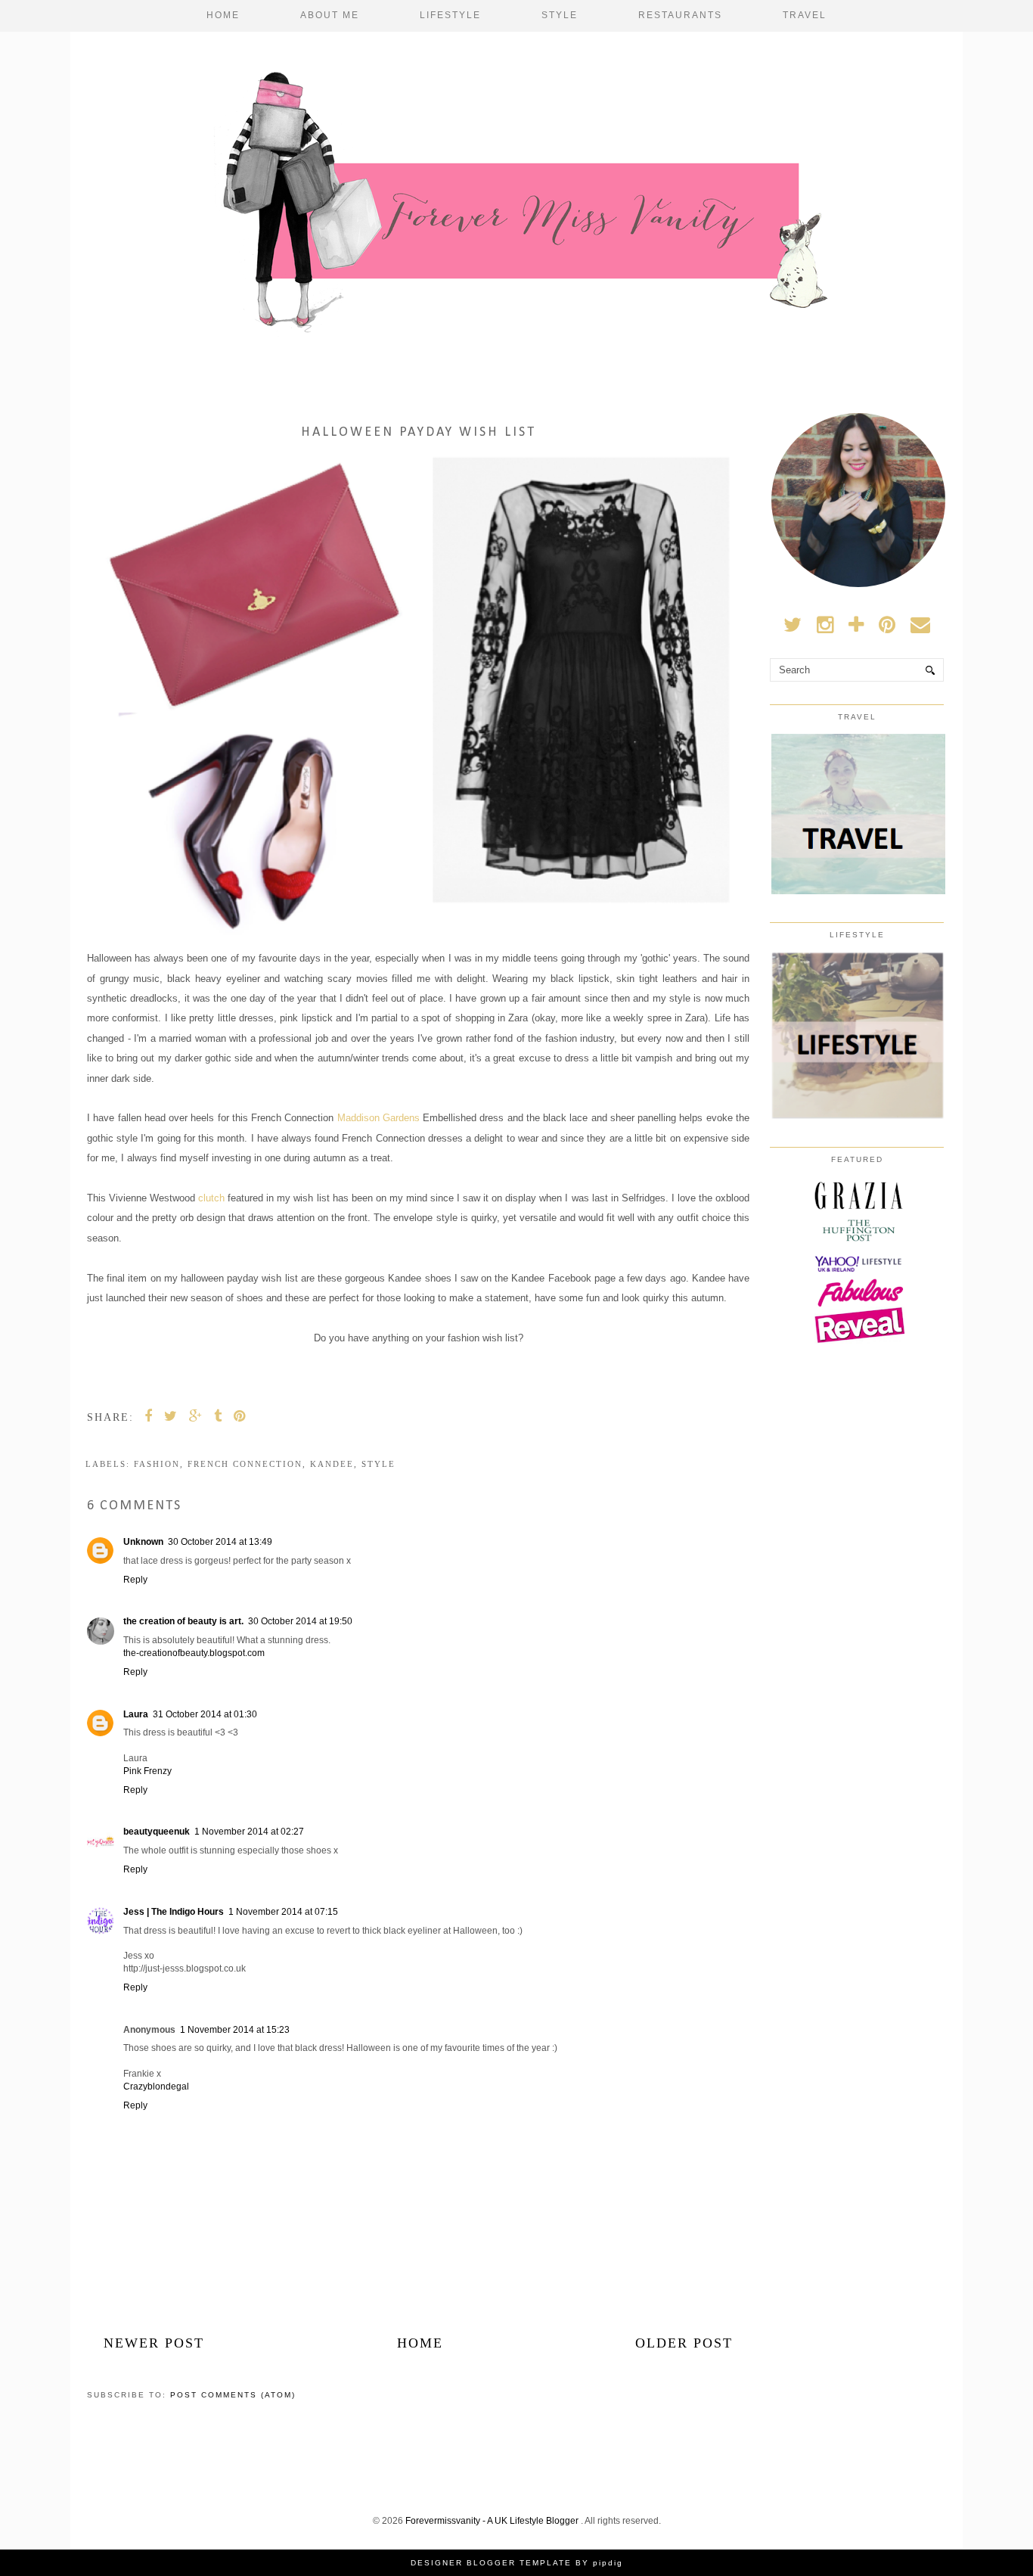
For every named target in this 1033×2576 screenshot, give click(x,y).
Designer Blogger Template (491, 2563)
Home (223, 15)
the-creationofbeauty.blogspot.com (194, 1653)
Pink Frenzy (147, 1771)
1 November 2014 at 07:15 (283, 1912)
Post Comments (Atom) (233, 2395)
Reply (135, 1580)
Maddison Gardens (380, 1118)
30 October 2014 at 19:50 (300, 1621)
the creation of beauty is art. (183, 1621)
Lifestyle (450, 15)
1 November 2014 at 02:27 (249, 1832)
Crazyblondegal (156, 2087)
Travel (805, 15)
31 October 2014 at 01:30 (205, 1714)
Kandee (332, 1464)
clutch (211, 1198)
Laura (136, 1714)
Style (560, 15)
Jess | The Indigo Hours (174, 1912)
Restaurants (680, 15)
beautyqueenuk (157, 1832)
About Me (330, 15)
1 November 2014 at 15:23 (235, 2030)
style (378, 1464)
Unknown (143, 1542)
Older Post (684, 2343)
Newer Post (154, 2343)
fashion (157, 1464)
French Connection (245, 1464)
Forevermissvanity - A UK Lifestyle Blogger (493, 2521)
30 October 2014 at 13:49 (220, 1542)
